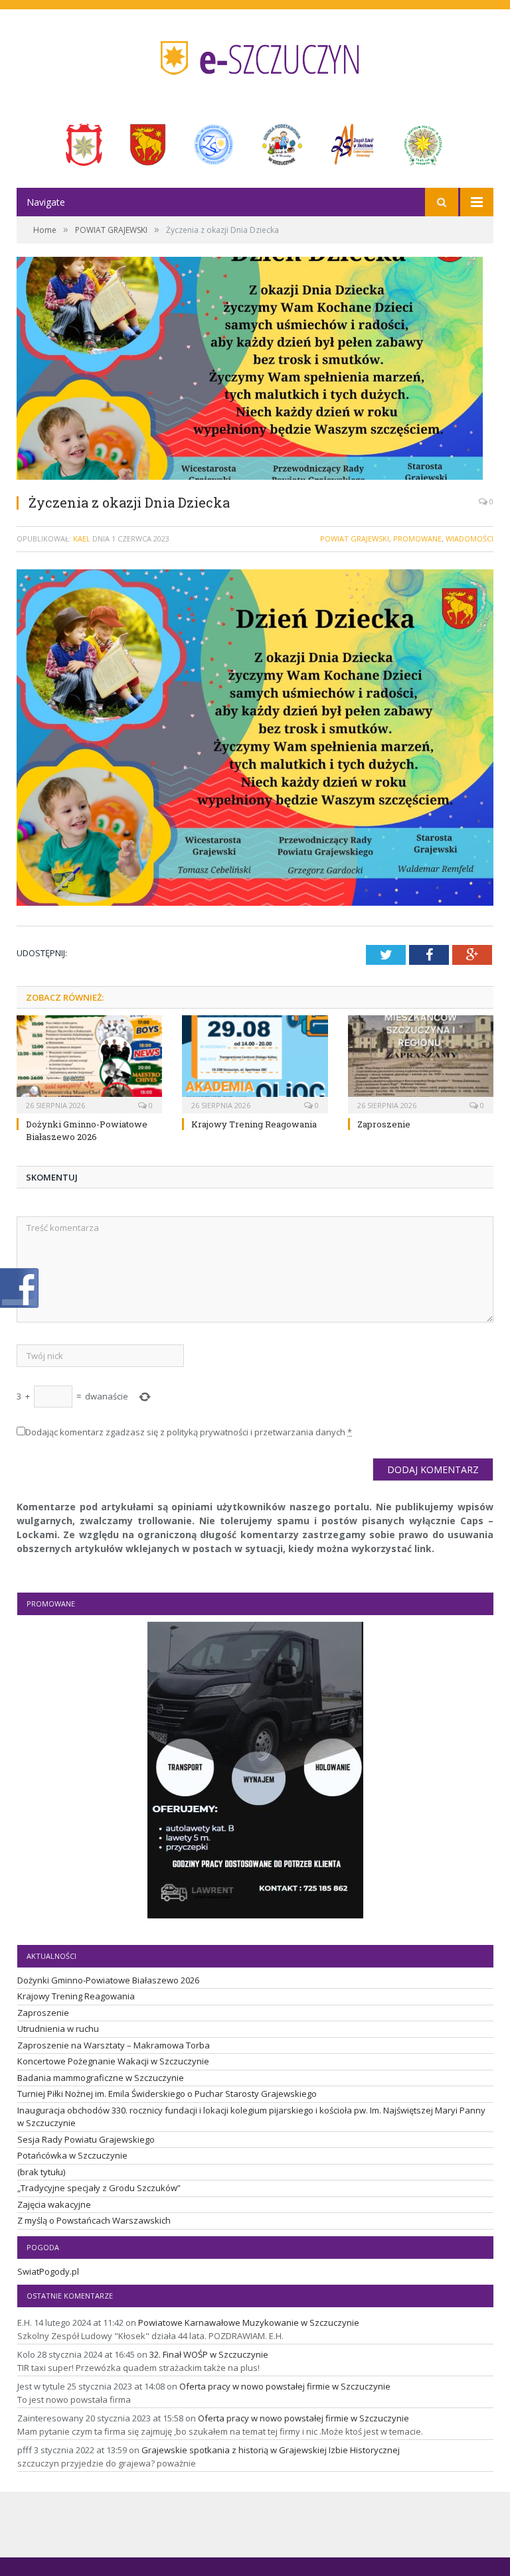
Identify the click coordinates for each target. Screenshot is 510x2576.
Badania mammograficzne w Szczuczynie (101, 2078)
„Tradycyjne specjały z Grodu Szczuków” (99, 2188)
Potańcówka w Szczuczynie (72, 2155)
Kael (82, 538)
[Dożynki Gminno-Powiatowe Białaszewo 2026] (89, 1063)
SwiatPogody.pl (48, 2271)
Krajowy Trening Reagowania (254, 1124)
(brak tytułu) (41, 2172)
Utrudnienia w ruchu (58, 2029)
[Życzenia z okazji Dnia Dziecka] (255, 370)
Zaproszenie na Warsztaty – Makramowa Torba (114, 2045)
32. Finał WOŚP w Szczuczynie (209, 2354)
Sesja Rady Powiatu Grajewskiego (86, 2139)
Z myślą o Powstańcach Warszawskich (94, 2220)
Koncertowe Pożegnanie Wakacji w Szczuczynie (113, 2061)
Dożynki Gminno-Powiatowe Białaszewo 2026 (87, 1130)
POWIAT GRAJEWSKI (355, 538)
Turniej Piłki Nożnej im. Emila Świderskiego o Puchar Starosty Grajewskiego (167, 2094)
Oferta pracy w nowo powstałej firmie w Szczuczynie (285, 2386)
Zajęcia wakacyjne (54, 2204)
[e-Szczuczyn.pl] (255, 54)
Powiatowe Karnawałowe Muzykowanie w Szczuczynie (249, 2323)
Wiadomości (469, 538)
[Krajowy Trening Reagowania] (255, 1063)
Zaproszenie (384, 1124)
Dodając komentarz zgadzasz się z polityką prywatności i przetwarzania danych (189, 1432)
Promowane (417, 538)
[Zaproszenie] (421, 1063)
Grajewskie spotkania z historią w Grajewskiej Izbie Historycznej (271, 2450)
